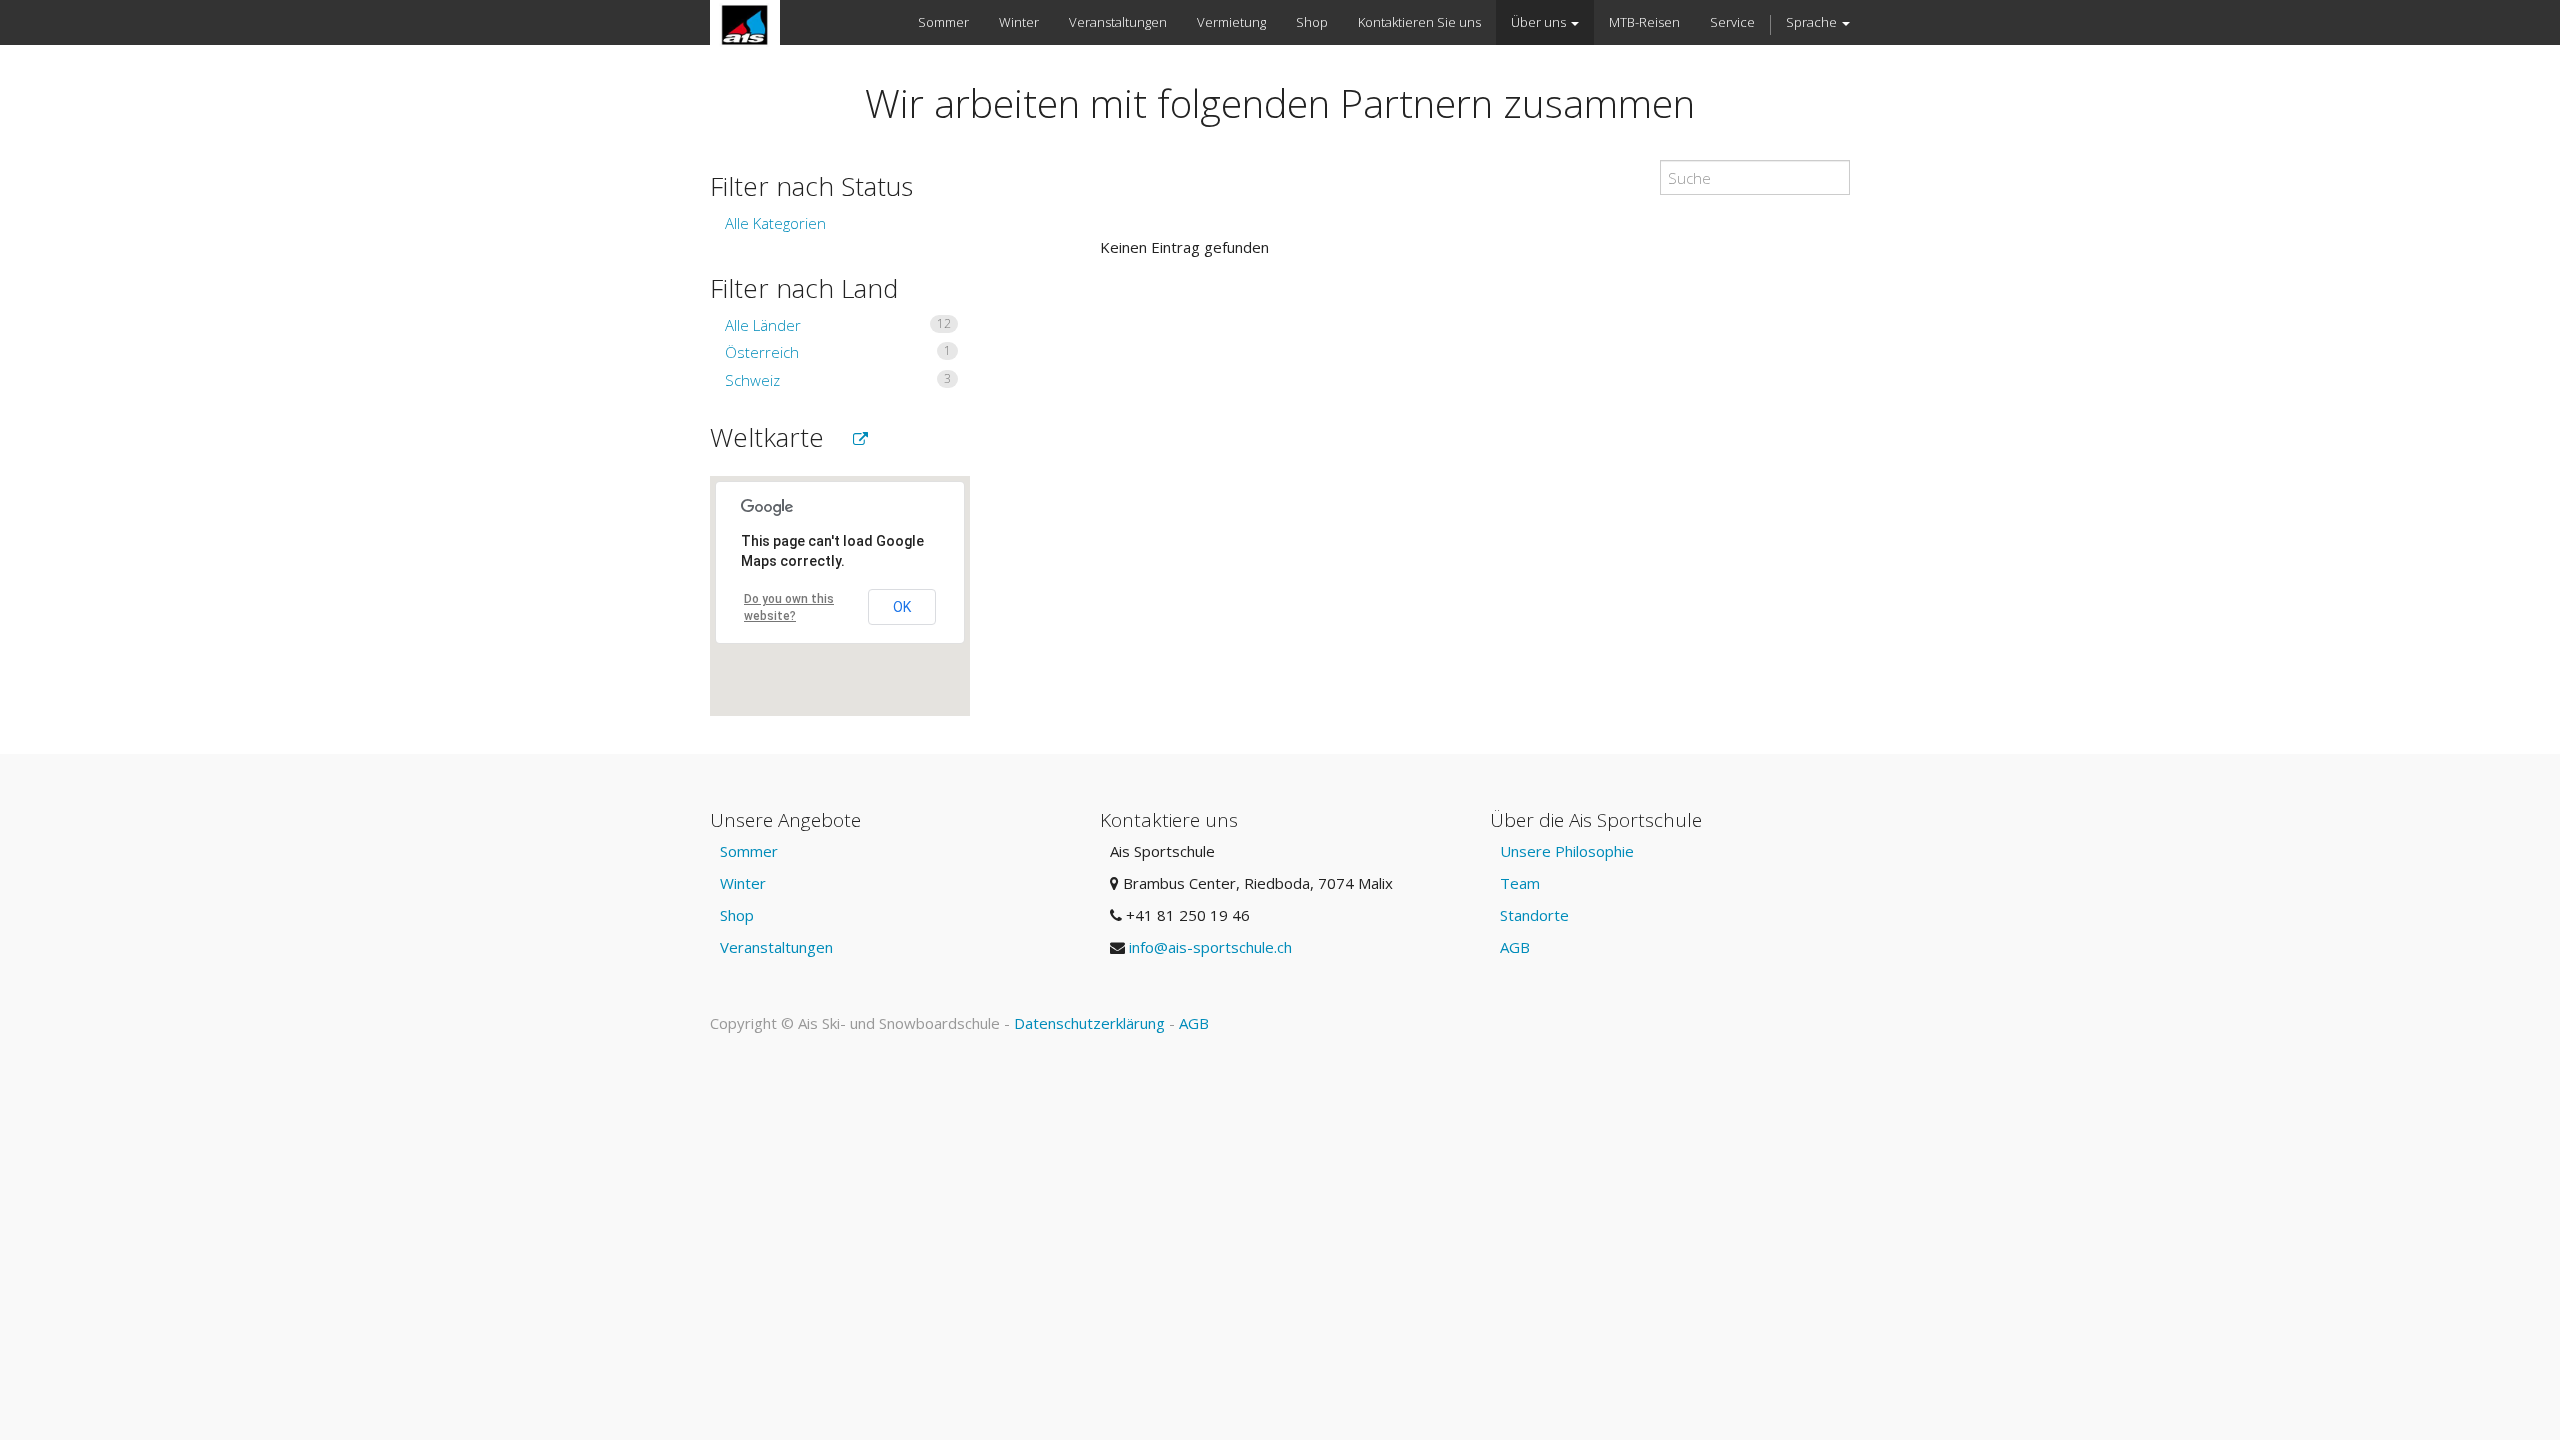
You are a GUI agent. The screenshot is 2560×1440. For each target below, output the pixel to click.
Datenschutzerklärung (1089, 1023)
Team (1520, 883)
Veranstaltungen (776, 947)
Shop (737, 915)
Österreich (838, 352)
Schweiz (838, 380)
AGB (1515, 947)
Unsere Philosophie (1567, 851)
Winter (743, 883)
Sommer (749, 851)
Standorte (1534, 915)
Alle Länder (838, 325)
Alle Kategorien (775, 223)
